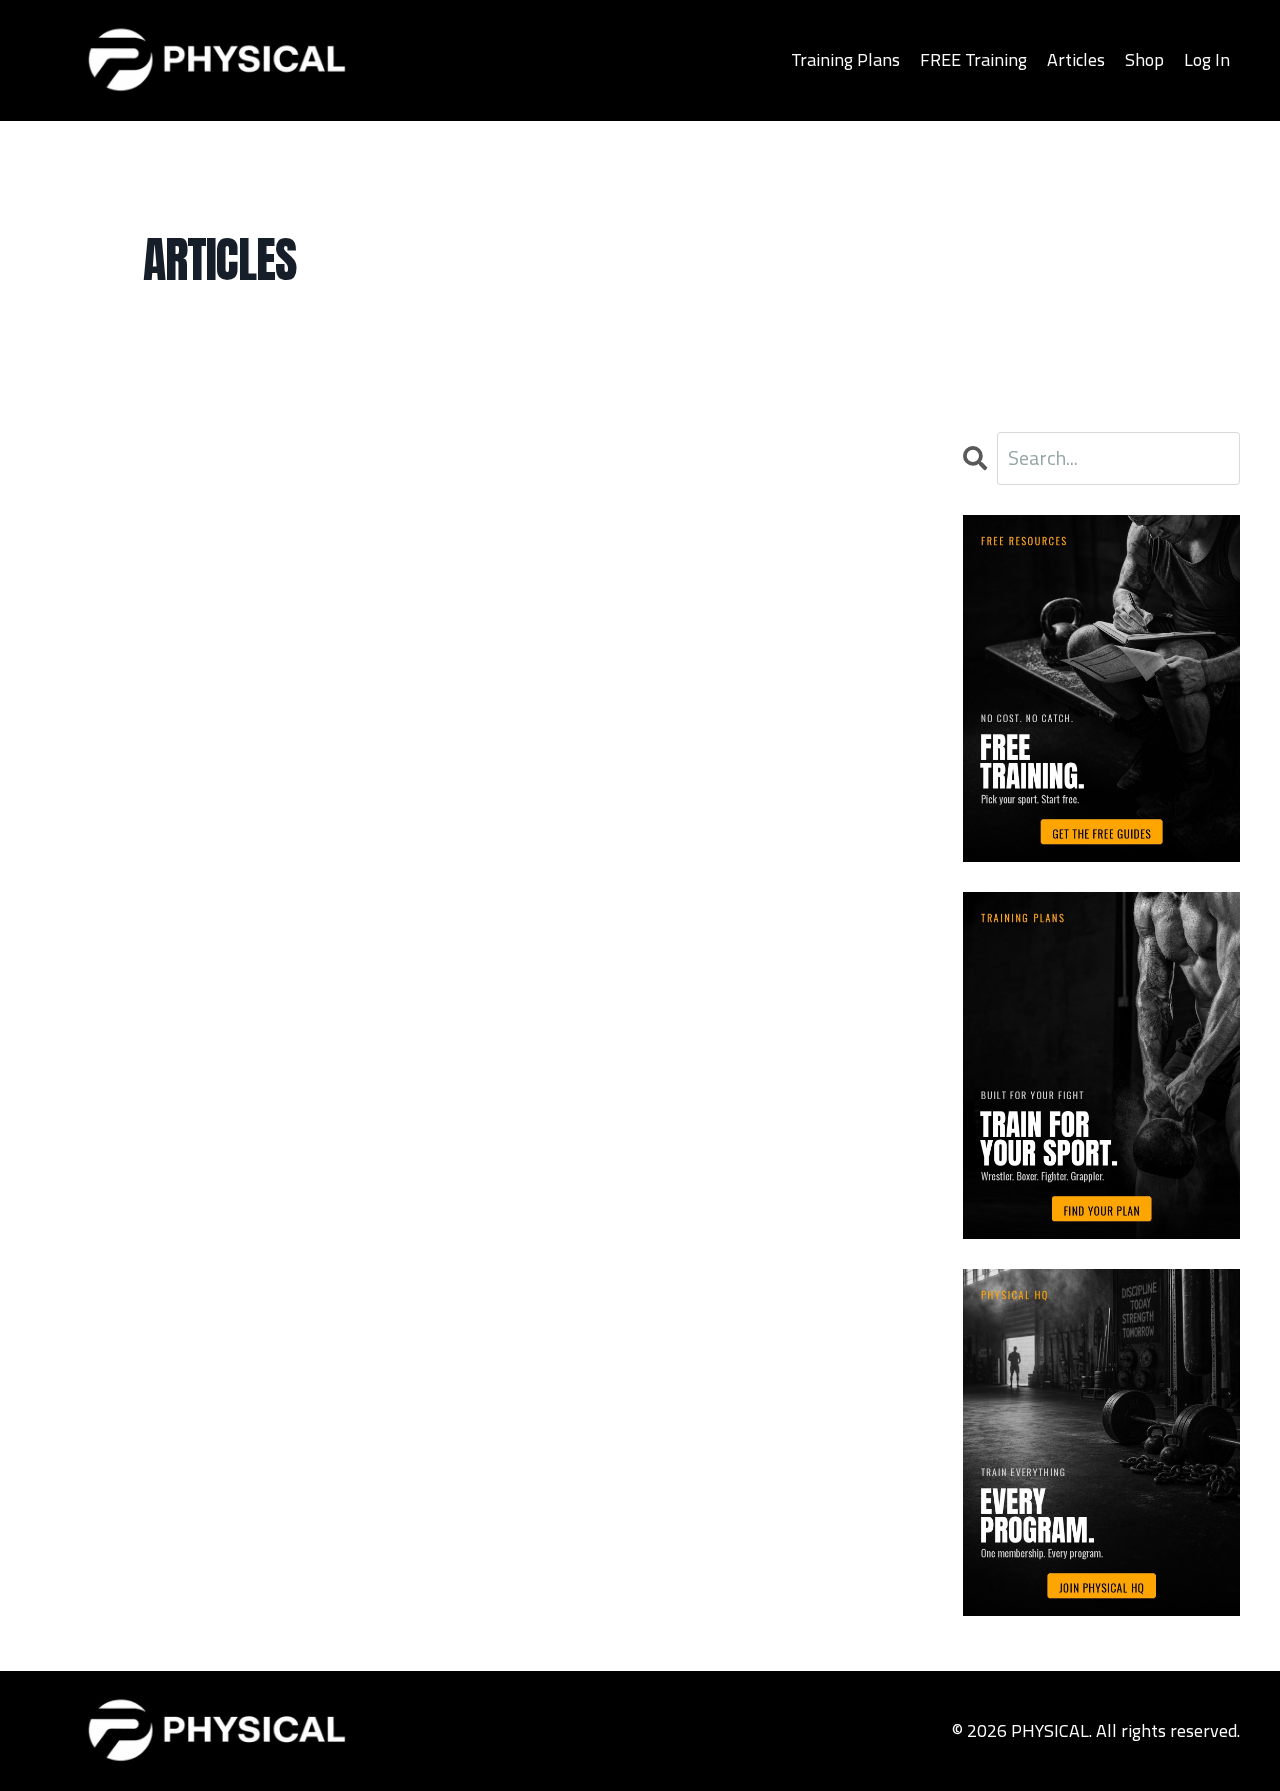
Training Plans (845, 59)
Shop (1144, 59)
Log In (1207, 59)
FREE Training (973, 59)
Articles (1076, 59)
